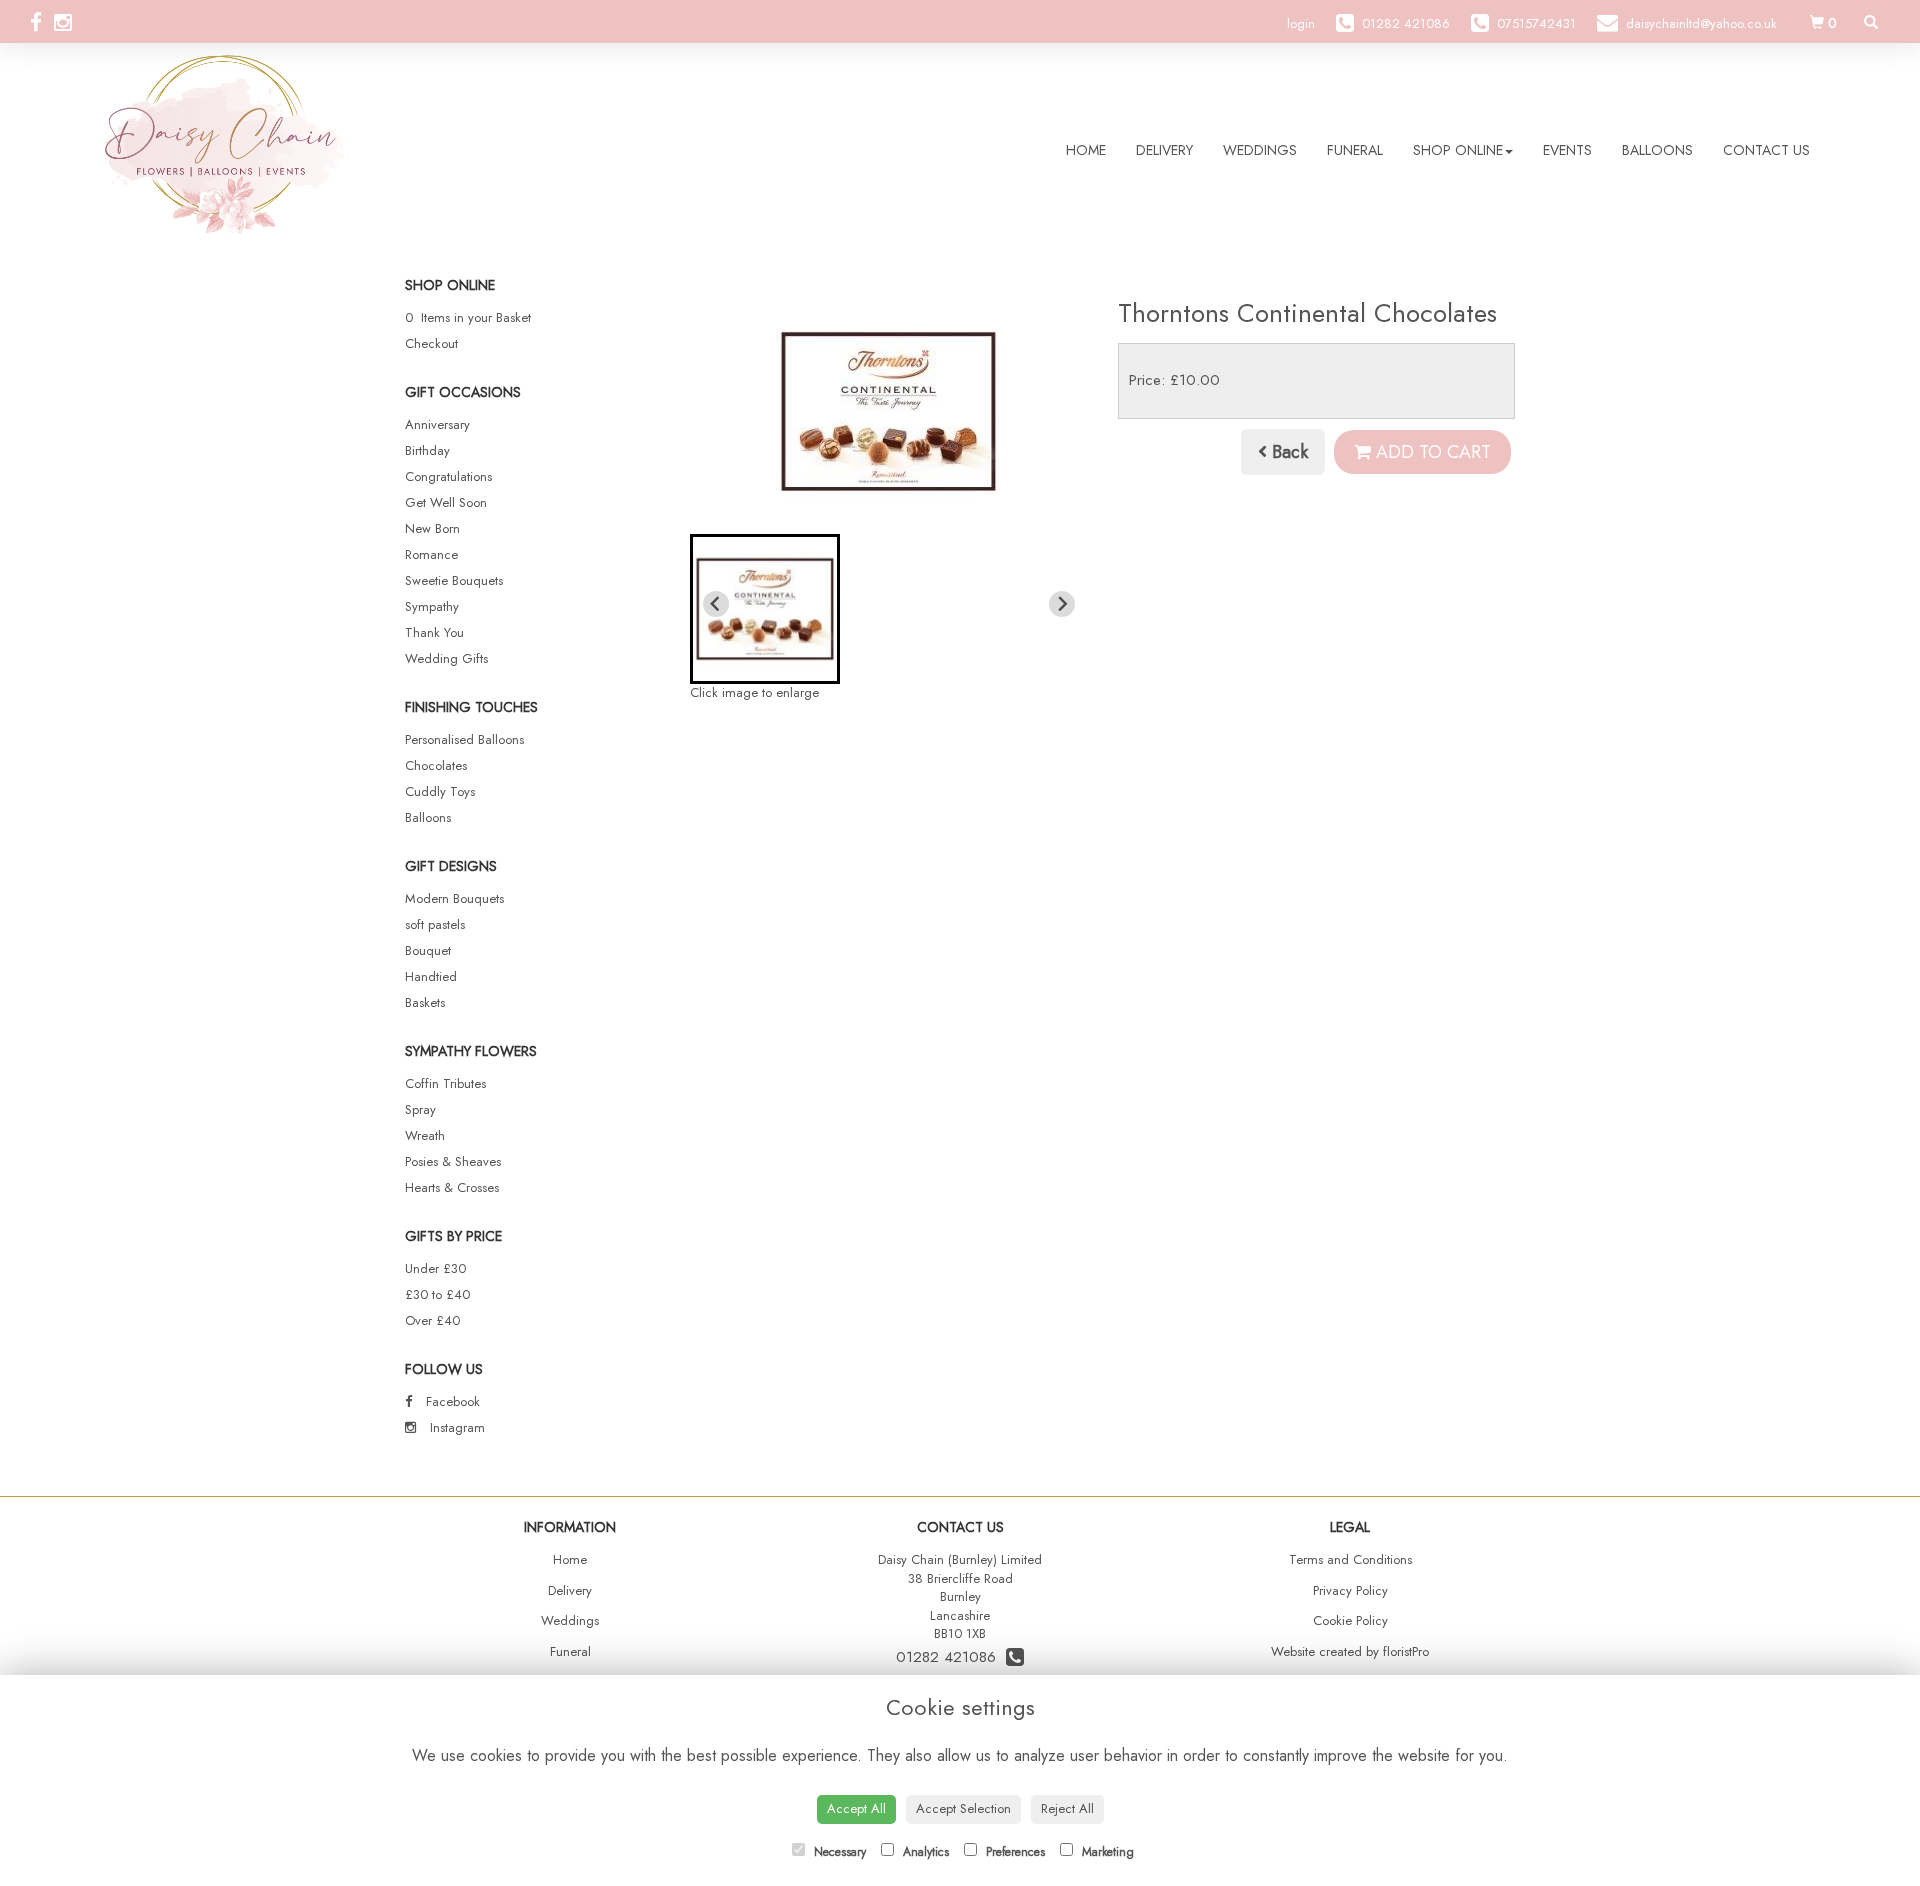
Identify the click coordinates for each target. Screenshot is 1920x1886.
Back (1287, 452)
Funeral (1355, 150)
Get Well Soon (446, 502)
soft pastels (435, 924)
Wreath (425, 1135)
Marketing (1106, 1852)
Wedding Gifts (446, 658)
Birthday (427, 450)
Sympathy (432, 606)
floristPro (1406, 1651)
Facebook (451, 1401)
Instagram (455, 1427)
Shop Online (1458, 150)
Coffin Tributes (445, 1083)
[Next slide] (1062, 604)
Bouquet (428, 950)
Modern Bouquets (454, 898)
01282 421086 (951, 1657)
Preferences (1013, 1852)
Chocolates (436, 765)
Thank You (434, 632)
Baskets (425, 1002)
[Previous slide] (716, 604)
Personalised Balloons (464, 739)
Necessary (838, 1852)
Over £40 (432, 1320)
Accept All (856, 1808)
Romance (431, 554)
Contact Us (1766, 150)
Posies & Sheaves (453, 1161)
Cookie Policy (1350, 1620)
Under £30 (435, 1268)
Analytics (924, 1852)
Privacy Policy (1350, 1590)
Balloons (1657, 150)
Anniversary (437, 424)
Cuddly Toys (440, 791)
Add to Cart (1431, 452)
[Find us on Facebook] (42, 23)
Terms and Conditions (1350, 1559)
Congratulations (448, 476)
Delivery (1164, 150)
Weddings (1260, 150)
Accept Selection (963, 1808)
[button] (765, 609)
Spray (420, 1109)
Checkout (431, 343)
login (1301, 23)
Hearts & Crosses (452, 1187)
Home (1086, 150)
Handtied (431, 976)
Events (1567, 150)
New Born (432, 528)
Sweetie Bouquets (454, 580)
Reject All (1067, 1808)
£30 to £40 (437, 1294)
